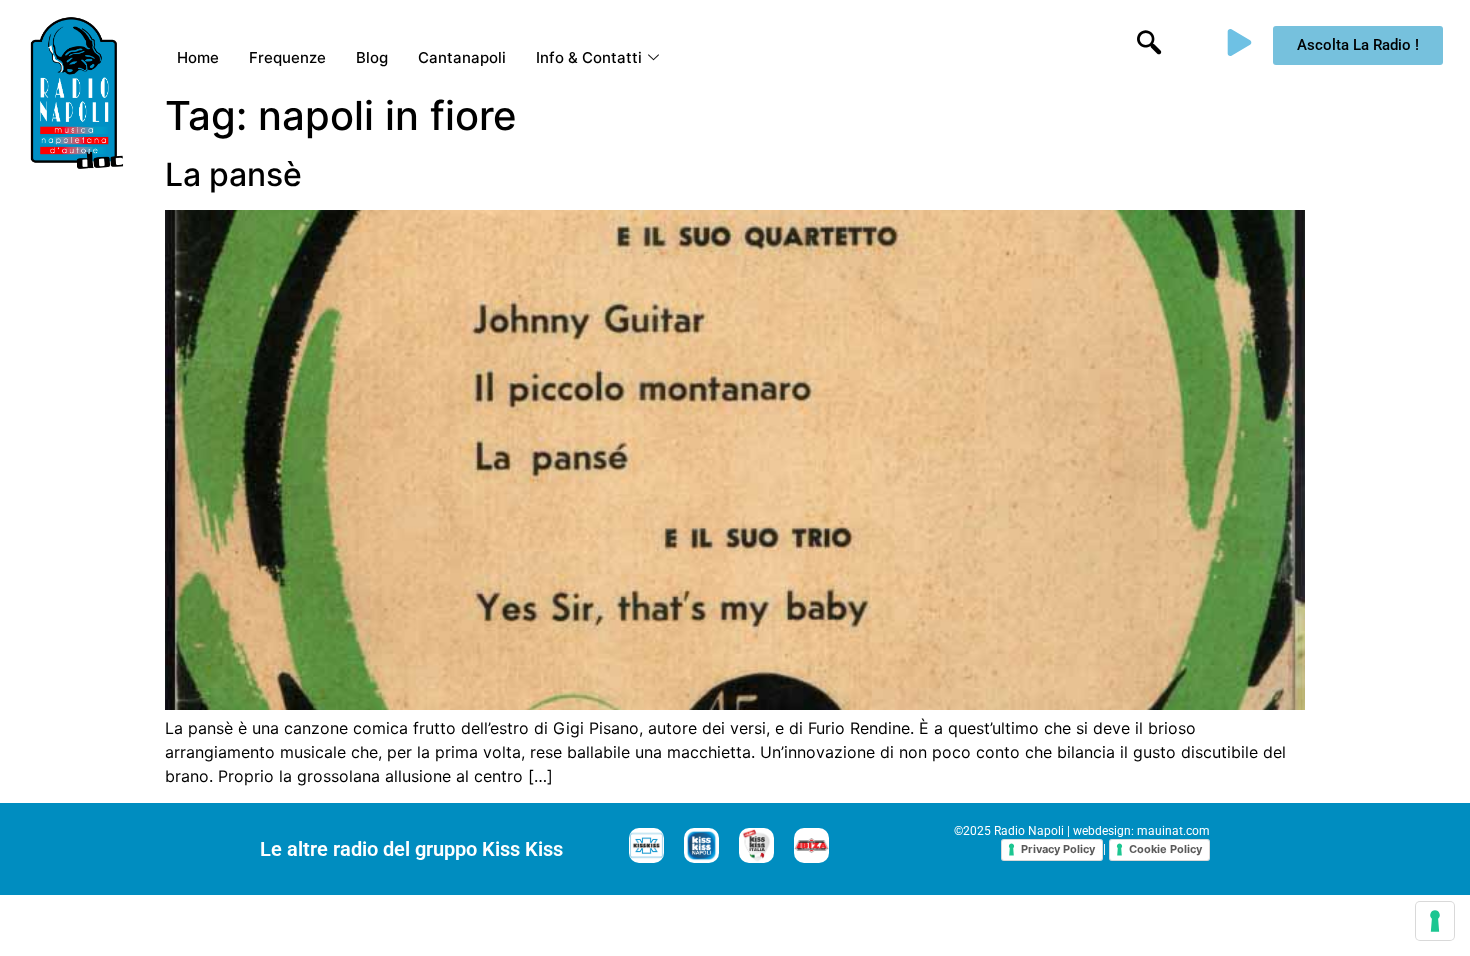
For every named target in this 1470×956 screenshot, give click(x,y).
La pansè (233, 174)
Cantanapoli (462, 57)
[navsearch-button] (1149, 45)
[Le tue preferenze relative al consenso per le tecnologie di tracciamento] (1435, 921)
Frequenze (287, 57)
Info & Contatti (589, 57)
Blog (372, 57)
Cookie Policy (1165, 849)
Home (198, 57)
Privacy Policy (1058, 849)
